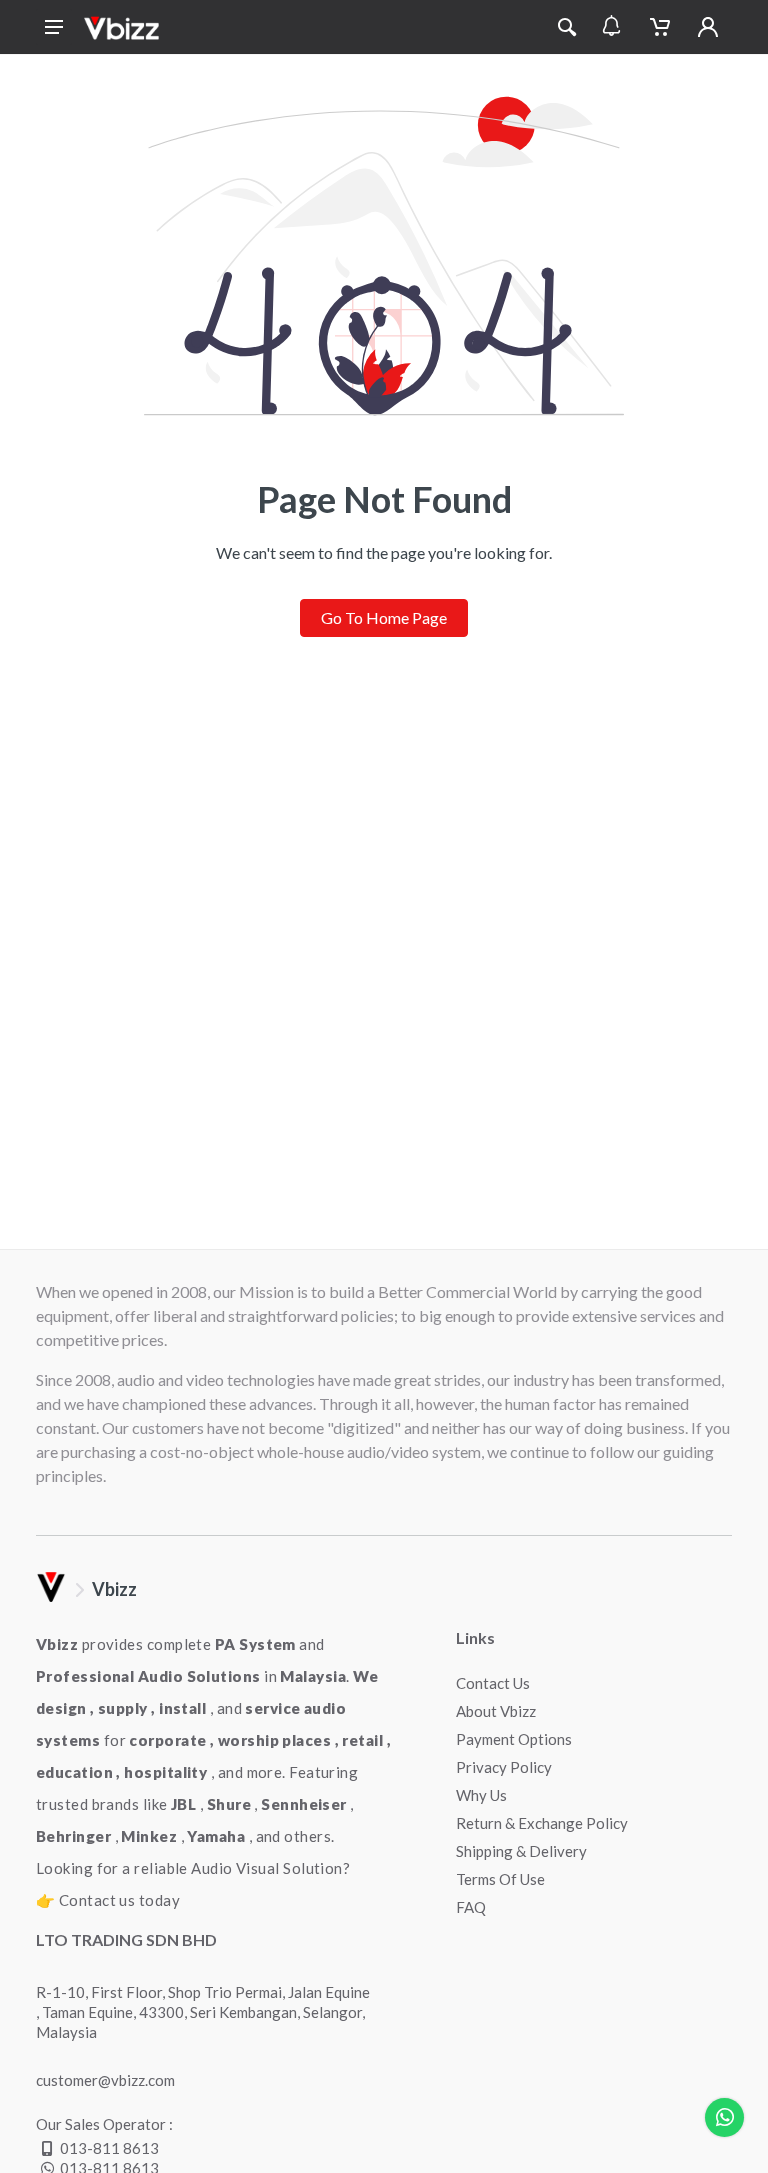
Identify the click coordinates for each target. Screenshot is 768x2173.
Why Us (481, 1795)
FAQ (471, 1907)
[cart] (660, 27)
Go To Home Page (384, 617)
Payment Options (514, 1739)
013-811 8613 (109, 2148)
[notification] (611, 27)
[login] (708, 27)
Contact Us (493, 1683)
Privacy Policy (504, 1767)
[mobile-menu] (54, 27)
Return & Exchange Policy (542, 1823)
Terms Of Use (500, 1879)
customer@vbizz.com (105, 2080)
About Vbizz (496, 1711)
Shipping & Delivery (521, 1851)
